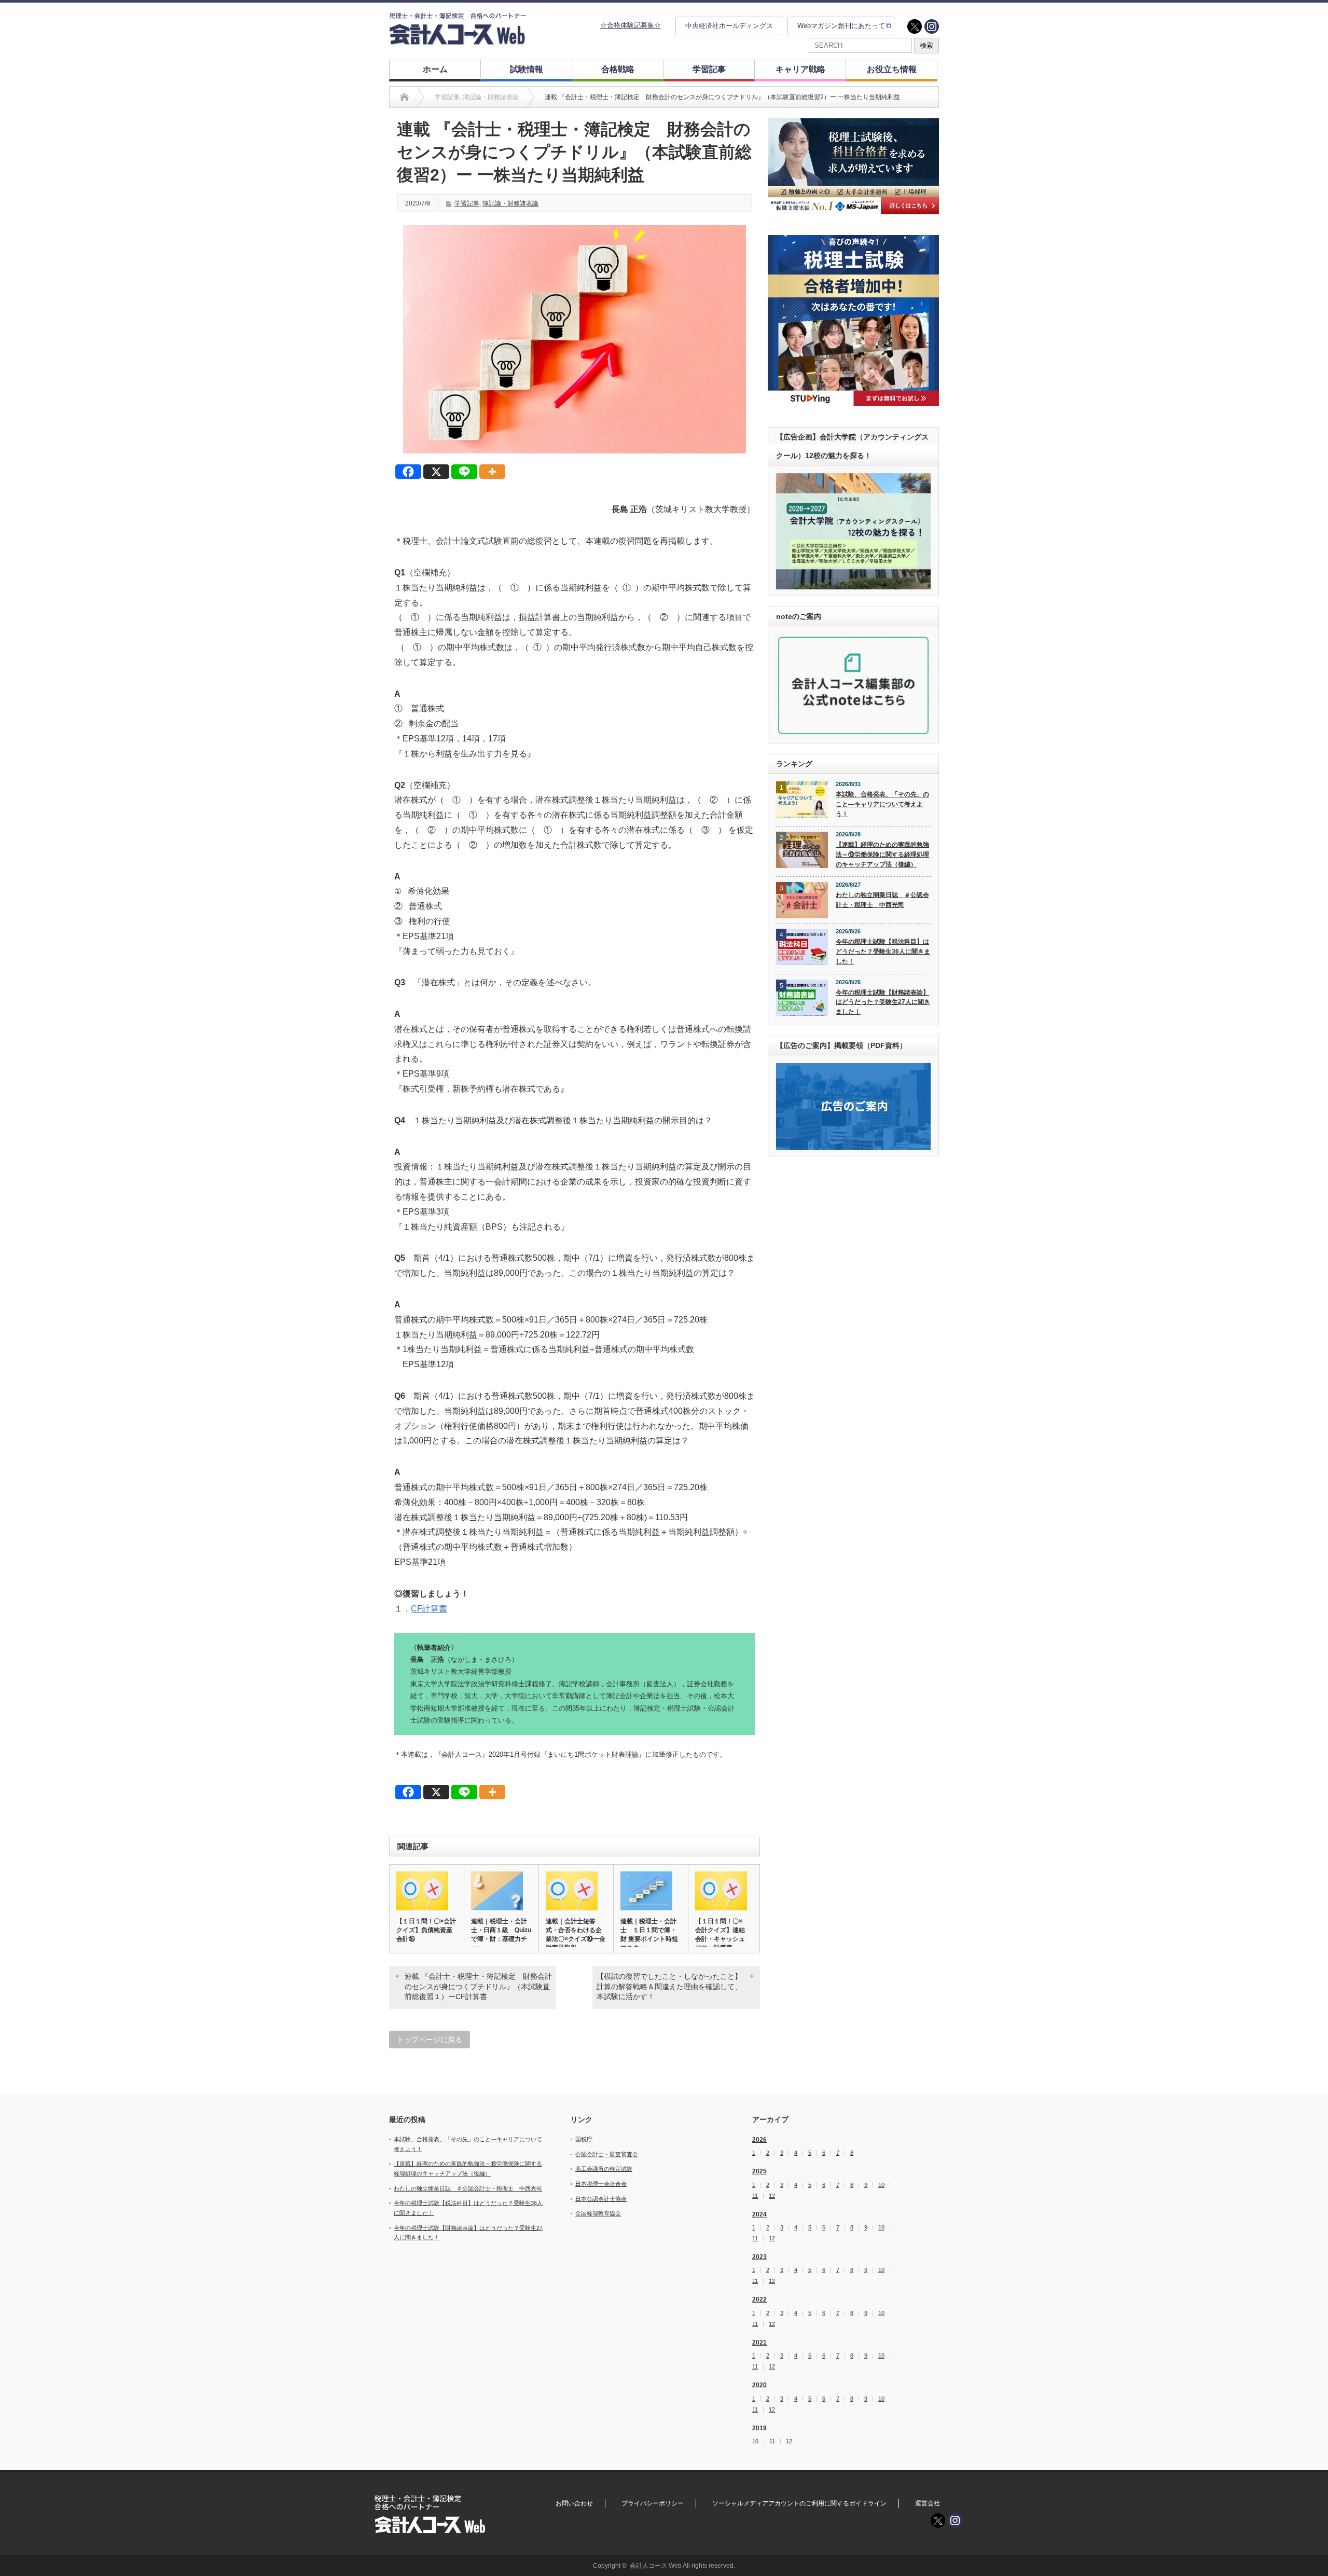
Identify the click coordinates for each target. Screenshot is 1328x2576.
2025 (759, 2171)
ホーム (435, 69)
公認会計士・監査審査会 (607, 2154)
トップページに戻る (430, 2040)
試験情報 (527, 69)
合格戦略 (618, 69)
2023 (759, 2257)
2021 (759, 2343)
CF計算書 (429, 1609)
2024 (759, 2214)
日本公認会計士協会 (601, 2199)
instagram (932, 26)
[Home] (404, 97)
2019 (759, 2428)
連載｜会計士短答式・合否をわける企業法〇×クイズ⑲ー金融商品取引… (576, 1934)
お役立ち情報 (892, 69)
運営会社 (928, 2503)
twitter (915, 26)
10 (881, 2185)
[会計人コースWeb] (458, 41)
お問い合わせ (574, 2503)
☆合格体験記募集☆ (631, 25)
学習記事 (709, 69)
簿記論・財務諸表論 (510, 203)
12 (772, 2196)
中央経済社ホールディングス (729, 26)
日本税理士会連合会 (601, 2184)
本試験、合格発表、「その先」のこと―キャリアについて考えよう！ (882, 804)
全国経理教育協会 (598, 2213)
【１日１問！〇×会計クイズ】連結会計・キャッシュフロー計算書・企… (720, 1939)
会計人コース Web (656, 2566)
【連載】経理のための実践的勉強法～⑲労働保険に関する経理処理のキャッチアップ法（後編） (882, 854)
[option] (853, 166)
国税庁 (584, 2139)
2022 (759, 2299)
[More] (492, 472)
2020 (759, 2385)
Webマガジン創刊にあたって (841, 26)
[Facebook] (408, 472)
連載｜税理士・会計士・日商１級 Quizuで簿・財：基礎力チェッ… (501, 1934)
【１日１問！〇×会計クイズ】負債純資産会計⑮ (426, 1930)
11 (755, 2196)
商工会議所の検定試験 (604, 2169)
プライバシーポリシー (653, 2503)
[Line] (464, 472)
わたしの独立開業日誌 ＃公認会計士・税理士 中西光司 (882, 900)
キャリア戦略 (800, 69)
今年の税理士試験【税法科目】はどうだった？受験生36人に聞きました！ (883, 951)
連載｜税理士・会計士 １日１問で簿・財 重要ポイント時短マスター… (649, 1934)
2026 (759, 2140)
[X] (436, 472)
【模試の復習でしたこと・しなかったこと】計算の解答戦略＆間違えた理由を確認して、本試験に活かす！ (669, 1986)
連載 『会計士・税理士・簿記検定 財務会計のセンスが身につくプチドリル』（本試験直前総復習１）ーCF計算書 (478, 1986)
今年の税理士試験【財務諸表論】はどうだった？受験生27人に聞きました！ (883, 1002)
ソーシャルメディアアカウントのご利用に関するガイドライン (799, 2503)
